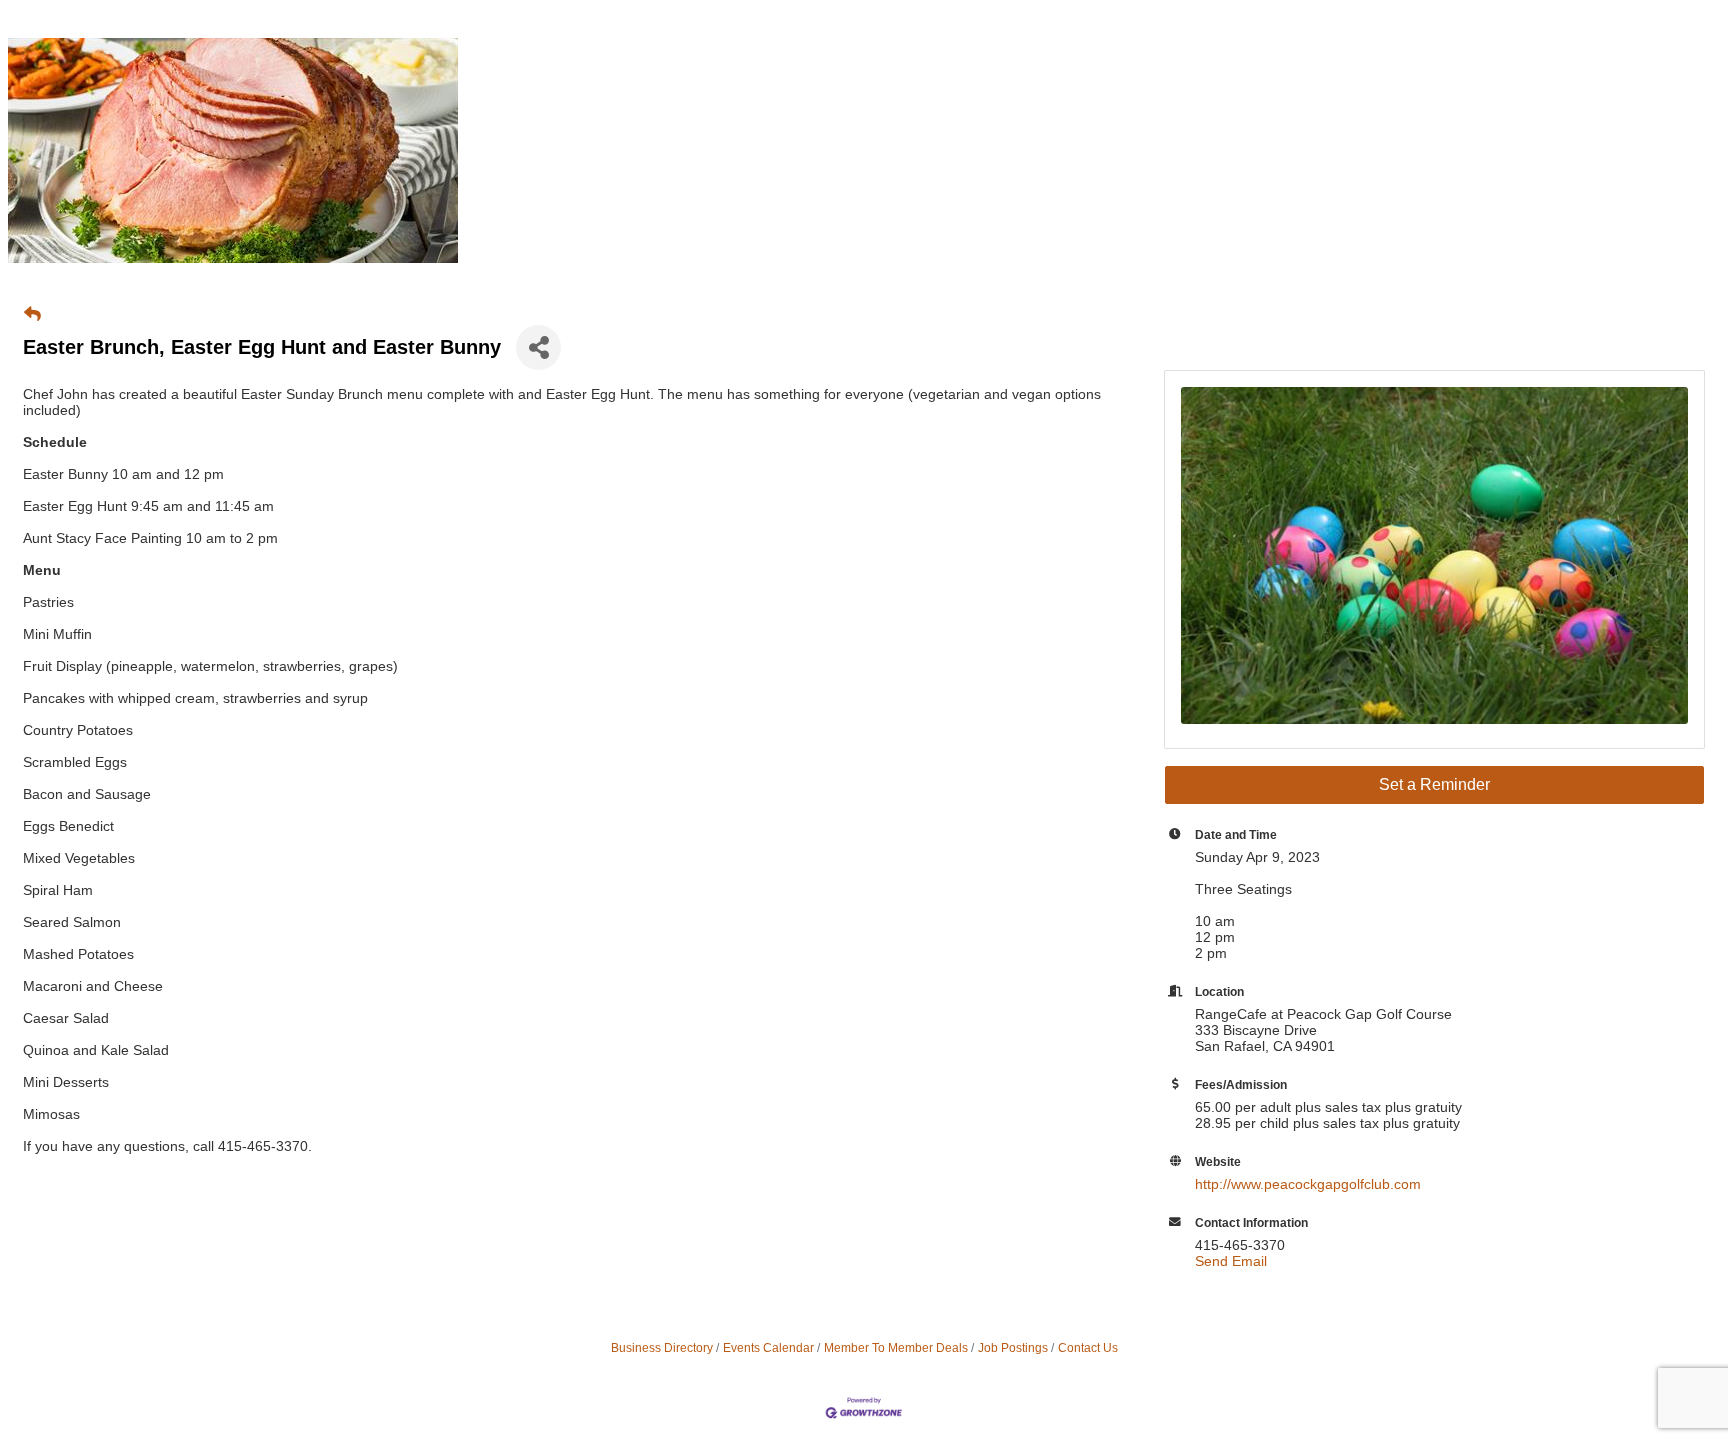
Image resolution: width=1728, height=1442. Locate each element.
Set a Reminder (1434, 784)
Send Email (1231, 1261)
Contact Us (1088, 1348)
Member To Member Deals (896, 1348)
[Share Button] (538, 347)
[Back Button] (32, 315)
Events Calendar (768, 1348)
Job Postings (1013, 1348)
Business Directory (662, 1348)
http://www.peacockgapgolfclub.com (1308, 1184)
